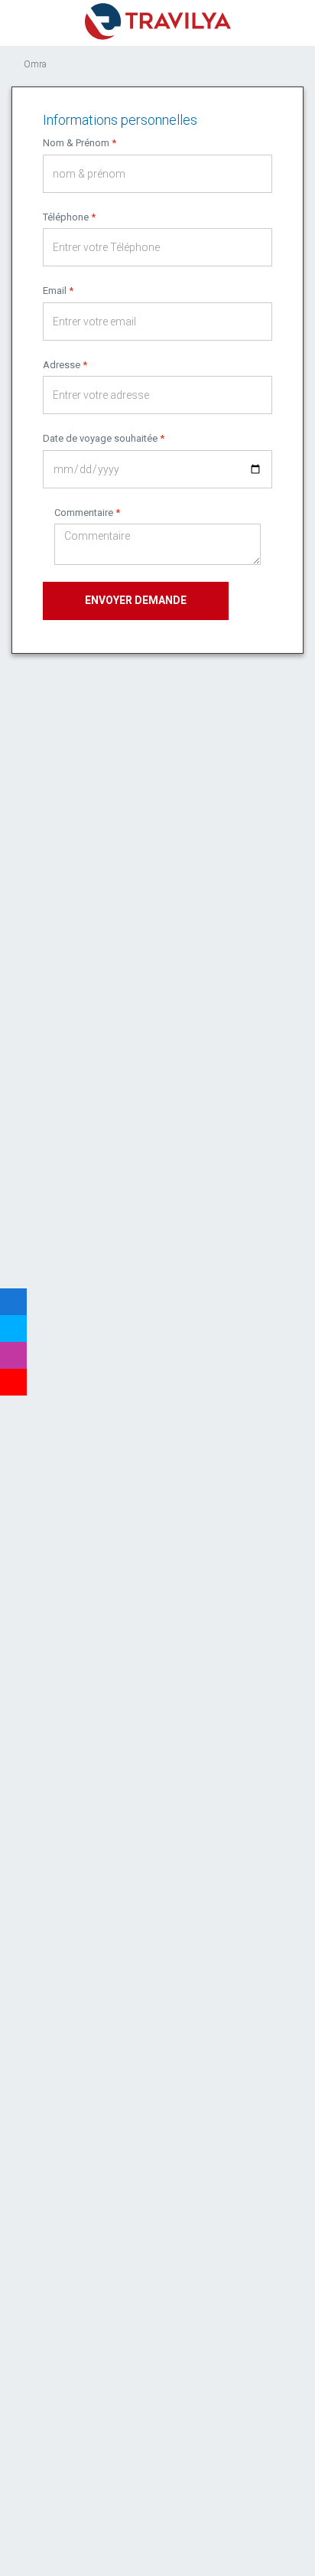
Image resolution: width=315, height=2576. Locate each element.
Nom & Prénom (80, 143)
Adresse (65, 365)
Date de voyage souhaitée (104, 438)
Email (58, 291)
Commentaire (87, 513)
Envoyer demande (136, 600)
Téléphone (69, 217)
